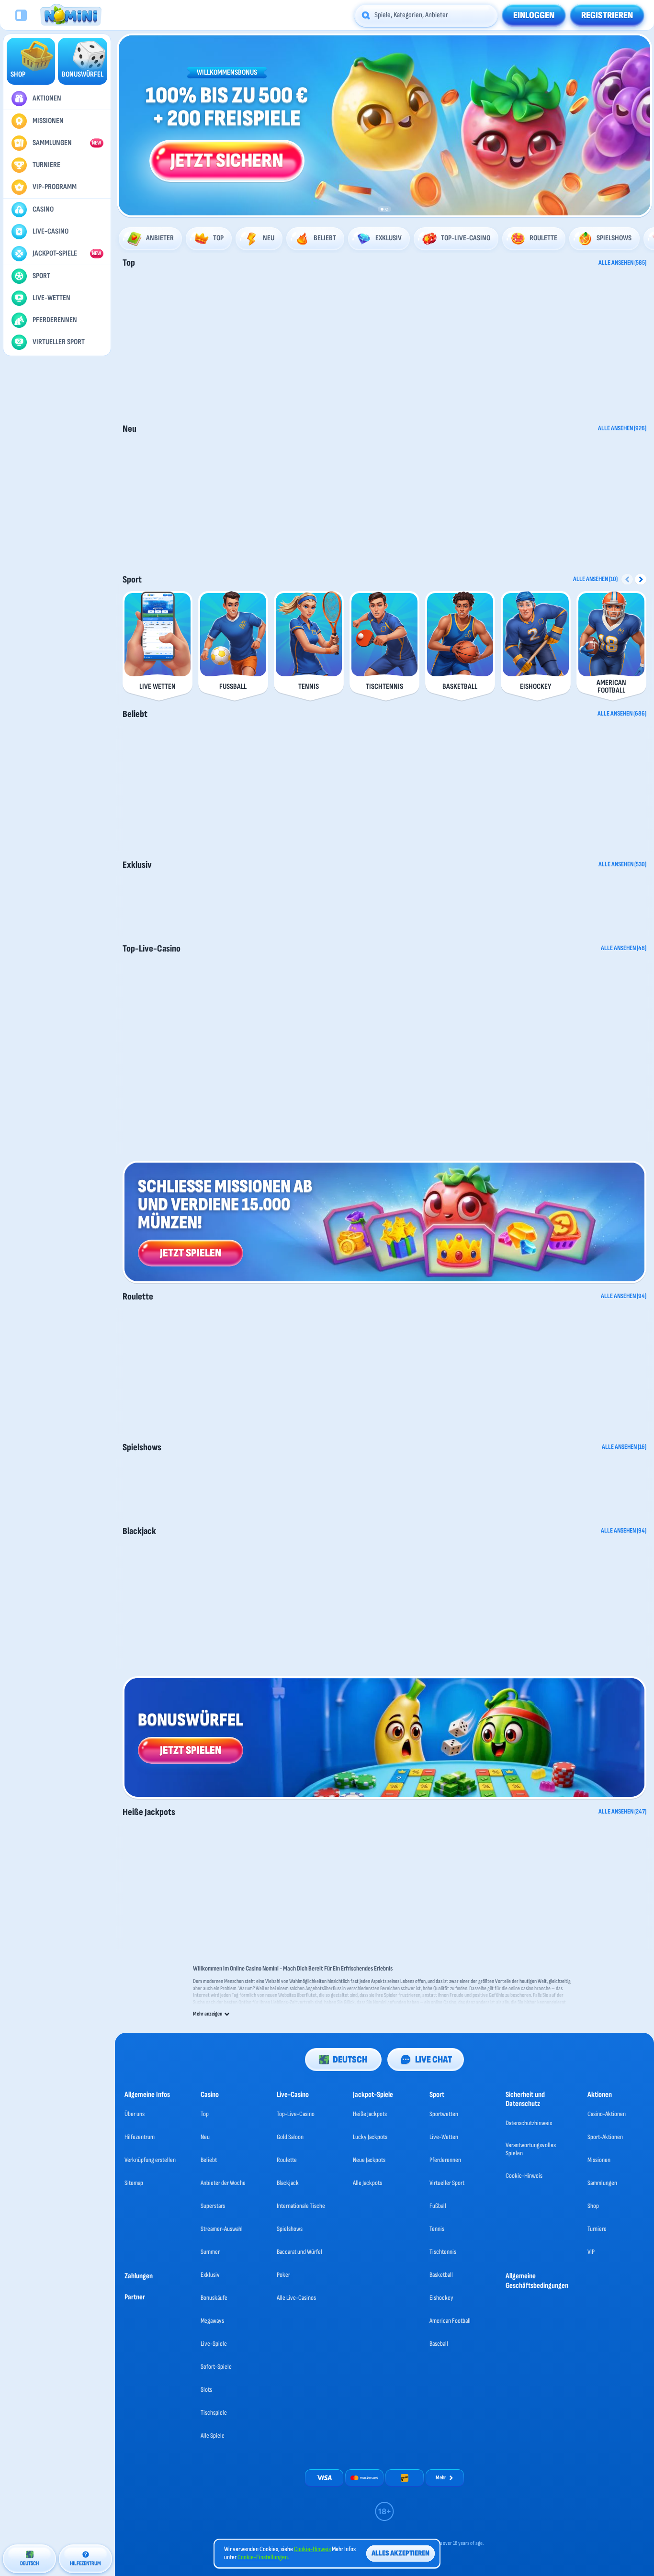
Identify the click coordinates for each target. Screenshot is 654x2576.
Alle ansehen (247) (622, 1812)
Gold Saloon (290, 2137)
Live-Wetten (444, 2137)
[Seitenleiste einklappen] (21, 15)
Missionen (599, 2160)
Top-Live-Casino (152, 949)
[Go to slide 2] (387, 209)
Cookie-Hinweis (524, 2176)
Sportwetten (444, 2114)
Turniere (597, 2229)
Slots (206, 2390)
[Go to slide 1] (382, 209)
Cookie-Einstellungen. (263, 2557)
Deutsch (350, 2060)
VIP (591, 2252)
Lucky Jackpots (370, 2137)
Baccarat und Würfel (299, 2252)
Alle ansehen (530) (622, 864)
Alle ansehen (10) (595, 579)
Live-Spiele (214, 2344)
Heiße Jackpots (149, 1812)
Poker (283, 2275)
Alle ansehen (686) (622, 714)
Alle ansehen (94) (624, 1296)
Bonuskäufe (214, 2298)
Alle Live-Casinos (296, 2298)
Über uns (135, 2114)
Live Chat (434, 2060)
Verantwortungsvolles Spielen (531, 2149)
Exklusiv (137, 865)
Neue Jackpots (369, 2160)
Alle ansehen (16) (624, 1447)
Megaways (212, 2321)
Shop (593, 2206)
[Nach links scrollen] (128, 125)
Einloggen (534, 15)
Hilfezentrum (140, 2137)
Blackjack (139, 1531)
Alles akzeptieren (400, 2553)
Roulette (138, 1297)
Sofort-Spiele (216, 2367)
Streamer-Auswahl (222, 2229)
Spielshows (142, 1447)
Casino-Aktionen (607, 2114)
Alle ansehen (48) (624, 948)
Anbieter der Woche (223, 2183)
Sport (132, 580)
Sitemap (134, 2183)
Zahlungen (139, 2276)
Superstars (213, 2206)
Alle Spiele (213, 2436)
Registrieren (607, 15)
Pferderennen (445, 2160)
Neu (130, 429)
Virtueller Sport (447, 2183)
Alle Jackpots (367, 2183)
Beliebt (135, 714)
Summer (210, 2252)
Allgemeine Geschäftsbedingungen (537, 2281)
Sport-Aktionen (605, 2137)
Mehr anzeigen (208, 2014)
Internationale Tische (301, 2206)
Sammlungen (602, 2183)
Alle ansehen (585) (622, 263)
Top (129, 263)
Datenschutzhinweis (529, 2123)
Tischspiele (214, 2413)
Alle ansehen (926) (622, 428)
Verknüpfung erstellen (150, 2160)
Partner (135, 2297)
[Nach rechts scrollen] (641, 125)
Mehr (441, 2478)
